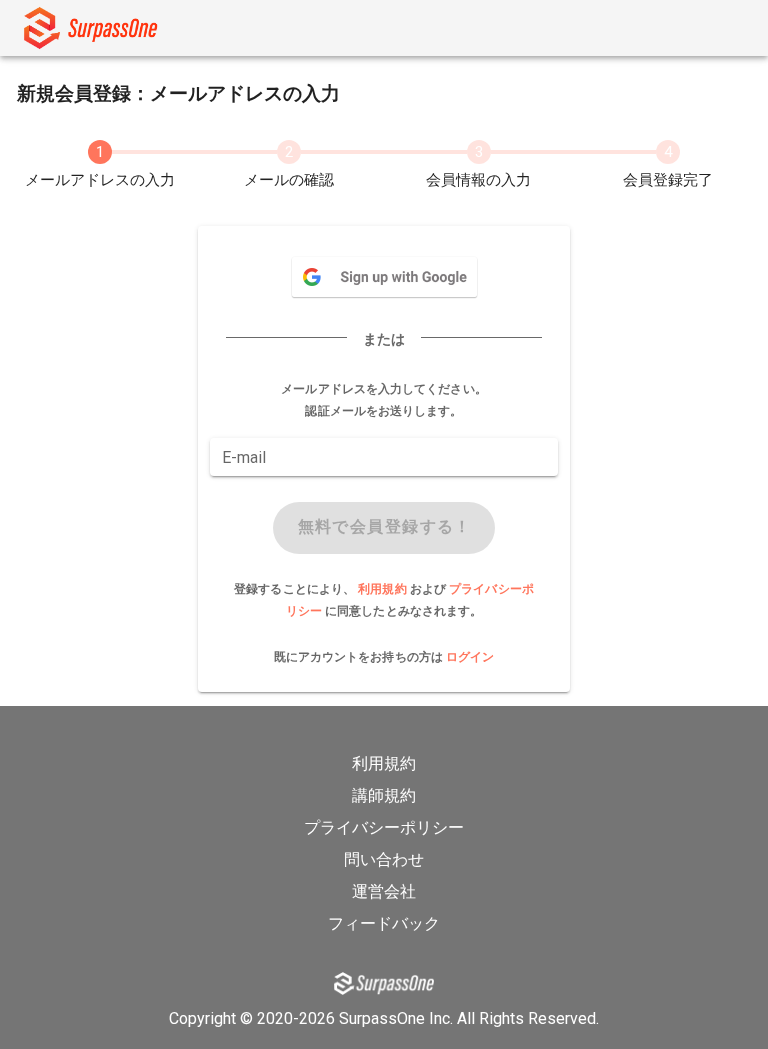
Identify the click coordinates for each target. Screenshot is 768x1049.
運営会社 (384, 891)
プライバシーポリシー (384, 827)
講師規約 (384, 795)
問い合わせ (384, 859)
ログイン (470, 657)
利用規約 (384, 589)
